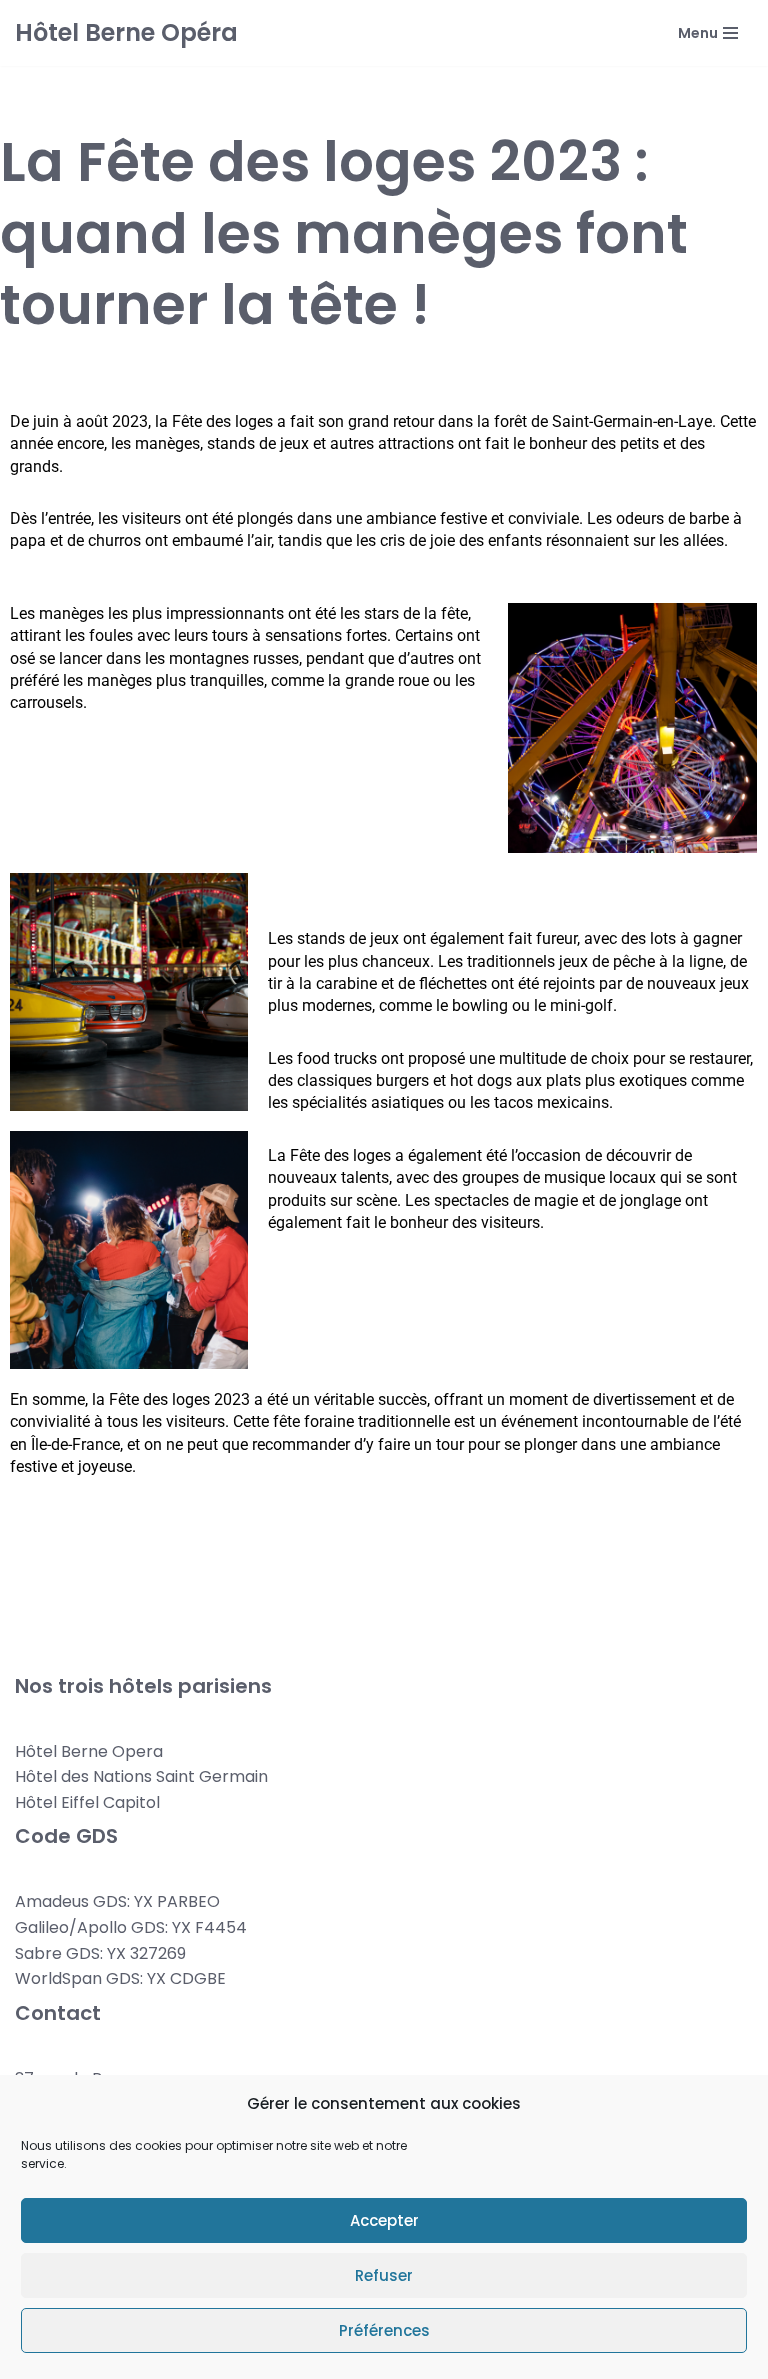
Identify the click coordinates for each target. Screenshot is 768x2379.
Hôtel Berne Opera (89, 1751)
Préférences (384, 2330)
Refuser (384, 2275)
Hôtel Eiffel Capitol (87, 1802)
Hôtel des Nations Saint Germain (141, 1776)
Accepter (384, 2220)
